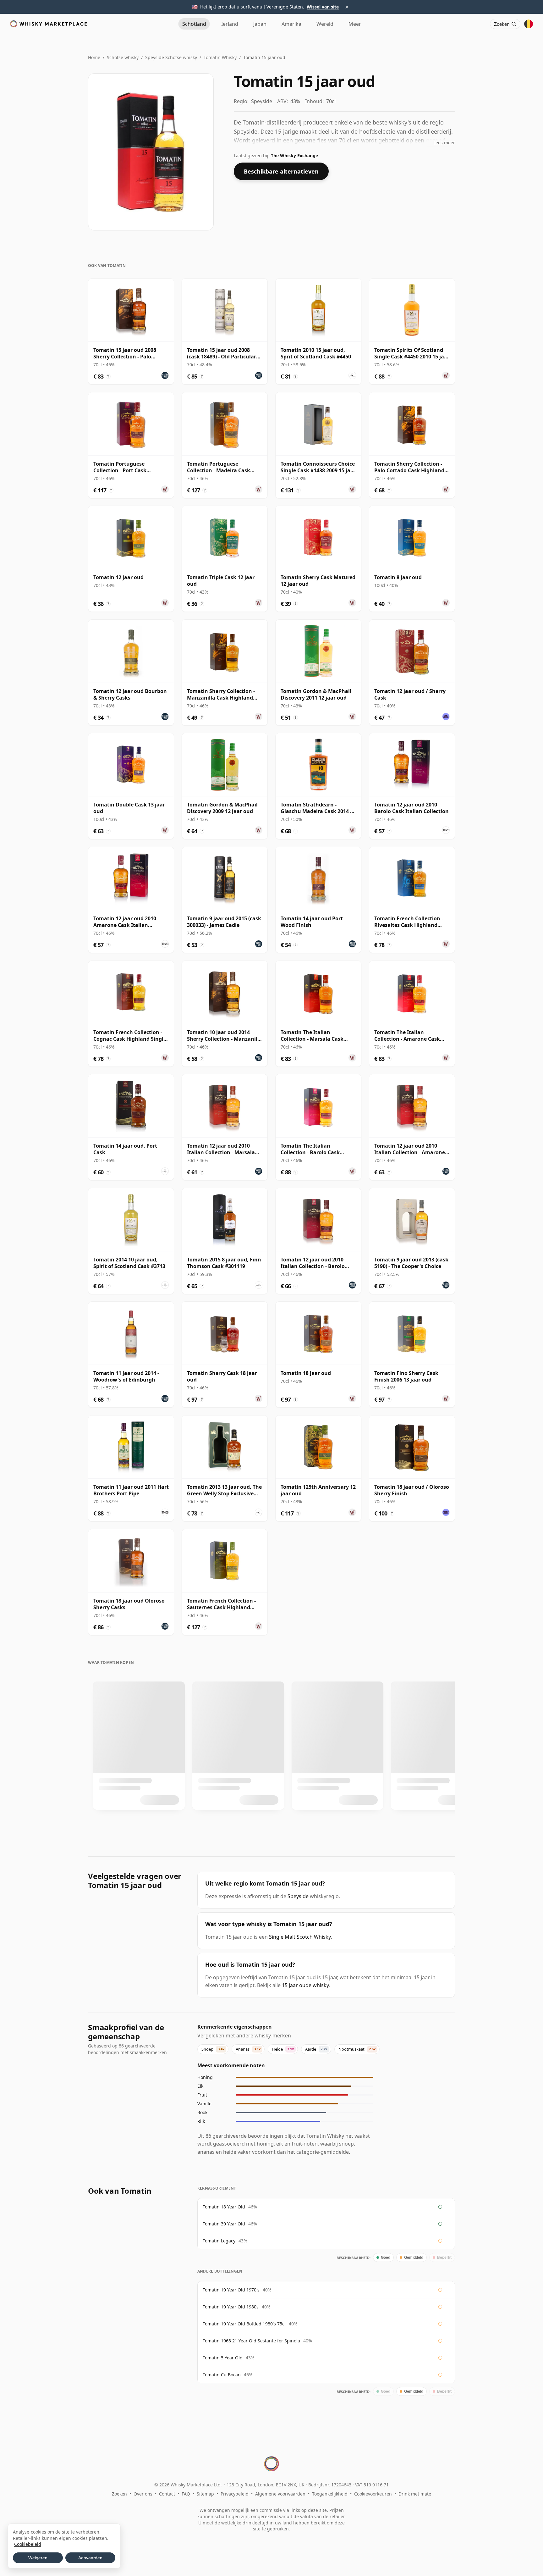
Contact (167, 2494)
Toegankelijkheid (330, 2494)
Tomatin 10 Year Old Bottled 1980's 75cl (244, 2324)
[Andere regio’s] (529, 24)
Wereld (325, 24)
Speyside (298, 1896)
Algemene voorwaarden (280, 2494)
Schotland (194, 24)
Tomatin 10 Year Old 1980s (231, 2307)
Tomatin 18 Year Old (224, 2207)
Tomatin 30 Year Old (224, 2224)
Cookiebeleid (28, 2544)
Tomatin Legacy (219, 2241)
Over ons (143, 2494)
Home (94, 57)
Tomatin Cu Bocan (222, 2375)
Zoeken (119, 2494)
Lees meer (444, 143)
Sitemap (205, 2494)
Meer (355, 24)
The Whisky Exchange (294, 155)
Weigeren (38, 2558)
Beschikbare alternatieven (281, 171)
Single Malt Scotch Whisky (300, 1937)
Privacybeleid (235, 2494)
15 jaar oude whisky (305, 1985)
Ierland (230, 24)
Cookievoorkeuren (373, 2494)
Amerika (291, 24)
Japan (260, 24)
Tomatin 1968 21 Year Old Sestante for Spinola (251, 2341)
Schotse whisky (123, 57)
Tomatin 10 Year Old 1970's (231, 2290)
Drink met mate (415, 2494)
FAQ (186, 2494)
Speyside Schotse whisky (171, 57)
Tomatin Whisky (220, 57)
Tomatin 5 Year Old (223, 2358)
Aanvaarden (90, 2558)
